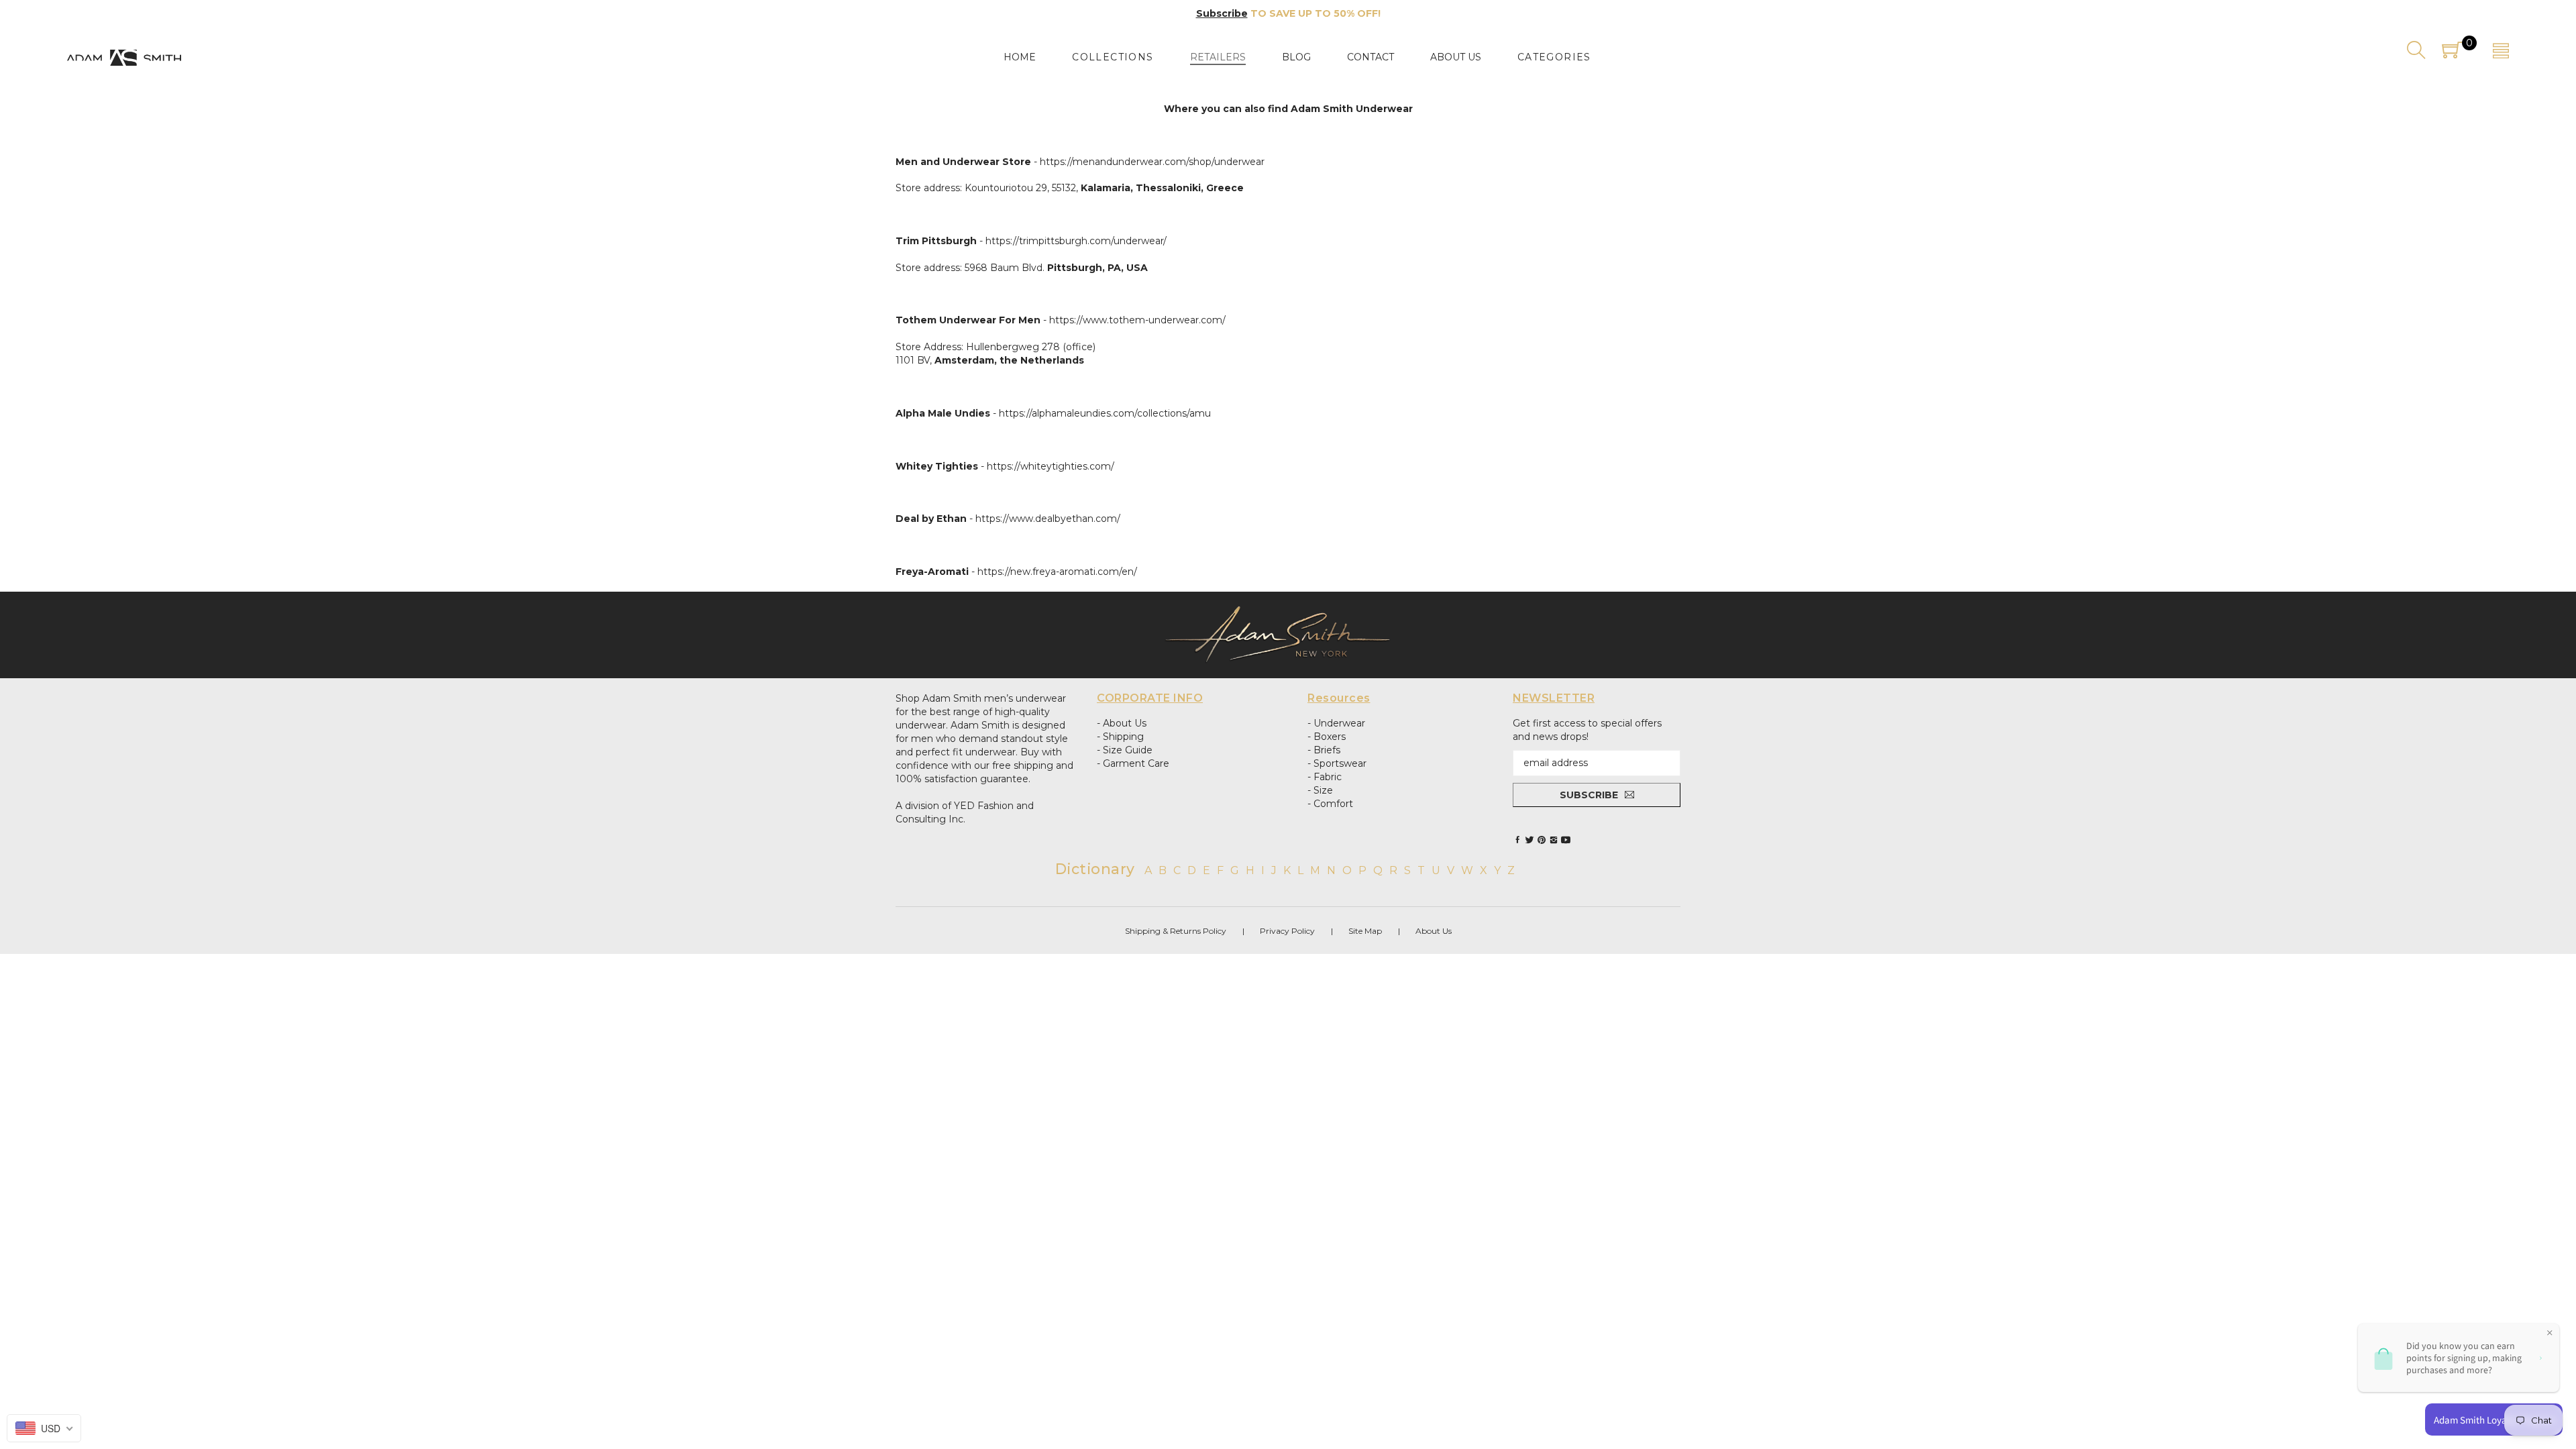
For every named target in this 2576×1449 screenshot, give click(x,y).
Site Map (1365, 931)
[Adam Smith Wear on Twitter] (1529, 840)
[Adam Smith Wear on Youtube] (1566, 840)
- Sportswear (1337, 763)
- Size (1320, 790)
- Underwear (1336, 723)
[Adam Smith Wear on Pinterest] (1542, 840)
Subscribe (1222, 13)
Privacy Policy (1287, 931)
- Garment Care (1133, 763)
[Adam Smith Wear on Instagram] (1554, 840)
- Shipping (1120, 737)
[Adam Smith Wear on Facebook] (1517, 840)
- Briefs (1324, 750)
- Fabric (1325, 777)
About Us (1434, 931)
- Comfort (1330, 804)
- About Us (1122, 723)
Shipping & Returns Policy (1176, 931)
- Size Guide (1125, 750)
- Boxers (1327, 737)
